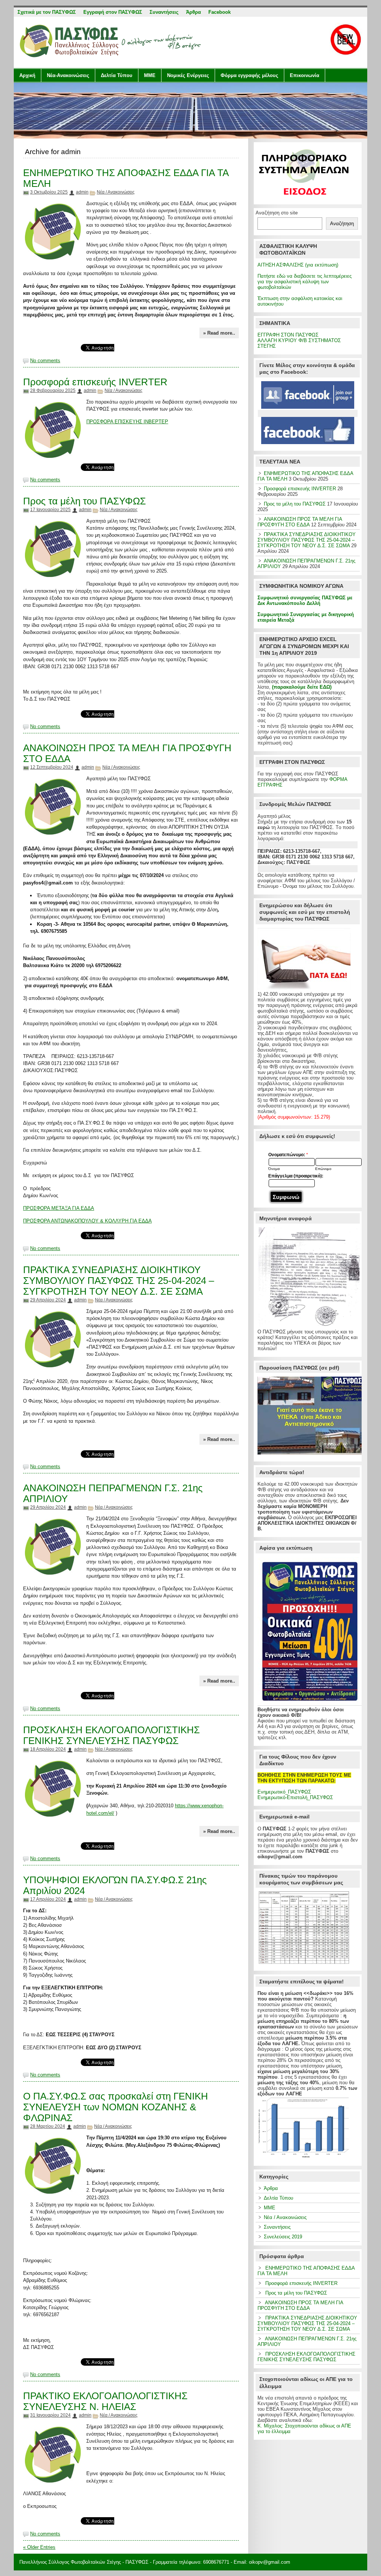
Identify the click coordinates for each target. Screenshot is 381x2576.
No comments (45, 361)
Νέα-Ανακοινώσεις (68, 75)
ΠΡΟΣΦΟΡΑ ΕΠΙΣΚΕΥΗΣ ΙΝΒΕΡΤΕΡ (127, 422)
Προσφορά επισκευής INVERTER (95, 382)
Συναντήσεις (277, 2227)
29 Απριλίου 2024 (48, 1300)
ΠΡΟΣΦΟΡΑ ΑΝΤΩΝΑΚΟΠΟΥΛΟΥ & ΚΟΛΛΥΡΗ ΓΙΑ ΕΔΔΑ (87, 1221)
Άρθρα (271, 2188)
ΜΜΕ (150, 75)
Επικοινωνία (305, 75)
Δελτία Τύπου (117, 75)
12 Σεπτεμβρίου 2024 (52, 767)
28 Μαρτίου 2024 (48, 2126)
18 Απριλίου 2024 (48, 1749)
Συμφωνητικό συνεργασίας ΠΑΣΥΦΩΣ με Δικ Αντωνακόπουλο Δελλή (305, 600)
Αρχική (27, 75)
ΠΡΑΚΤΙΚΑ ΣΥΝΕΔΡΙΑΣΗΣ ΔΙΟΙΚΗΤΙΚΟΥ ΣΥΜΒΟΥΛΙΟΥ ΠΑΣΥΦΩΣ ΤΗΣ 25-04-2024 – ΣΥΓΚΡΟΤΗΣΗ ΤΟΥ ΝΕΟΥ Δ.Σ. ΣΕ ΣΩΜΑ (119, 1281)
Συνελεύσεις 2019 (283, 2237)
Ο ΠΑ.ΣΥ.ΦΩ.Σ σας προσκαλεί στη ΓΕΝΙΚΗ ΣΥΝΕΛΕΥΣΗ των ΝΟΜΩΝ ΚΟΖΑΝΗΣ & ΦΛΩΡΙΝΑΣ (116, 2107)
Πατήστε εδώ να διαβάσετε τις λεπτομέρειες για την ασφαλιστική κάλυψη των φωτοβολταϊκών (305, 282)
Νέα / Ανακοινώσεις (116, 192)
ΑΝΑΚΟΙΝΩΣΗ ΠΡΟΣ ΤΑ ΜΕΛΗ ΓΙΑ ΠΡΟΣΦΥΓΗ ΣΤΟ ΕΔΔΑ (300, 522)
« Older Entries (39, 2547)
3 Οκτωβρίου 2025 (49, 192)
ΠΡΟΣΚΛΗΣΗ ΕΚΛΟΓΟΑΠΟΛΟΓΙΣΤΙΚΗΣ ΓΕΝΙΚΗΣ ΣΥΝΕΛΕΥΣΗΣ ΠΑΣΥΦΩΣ (111, 1735)
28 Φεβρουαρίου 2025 (53, 390)
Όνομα (274, 1169)
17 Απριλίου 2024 (48, 1899)
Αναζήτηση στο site (277, 213)
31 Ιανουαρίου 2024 (50, 2415)
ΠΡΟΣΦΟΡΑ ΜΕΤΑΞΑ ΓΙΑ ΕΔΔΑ (59, 1208)
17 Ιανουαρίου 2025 (50, 510)
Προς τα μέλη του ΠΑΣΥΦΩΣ (84, 501)
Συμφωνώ (286, 1197)
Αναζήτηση (342, 224)
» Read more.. (219, 333)
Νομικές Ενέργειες (188, 75)
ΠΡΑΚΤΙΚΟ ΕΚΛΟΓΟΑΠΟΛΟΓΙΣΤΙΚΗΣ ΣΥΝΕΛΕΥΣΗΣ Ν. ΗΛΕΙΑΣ (105, 2401)
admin (82, 192)
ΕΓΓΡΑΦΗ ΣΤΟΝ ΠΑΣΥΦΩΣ (288, 335)
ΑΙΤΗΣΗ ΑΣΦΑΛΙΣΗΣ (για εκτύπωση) (298, 265)
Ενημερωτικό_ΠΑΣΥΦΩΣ (284, 1792)
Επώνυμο (323, 1169)
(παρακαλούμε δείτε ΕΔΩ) (302, 687)
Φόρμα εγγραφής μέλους (249, 75)
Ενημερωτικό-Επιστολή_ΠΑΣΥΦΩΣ (295, 1797)
